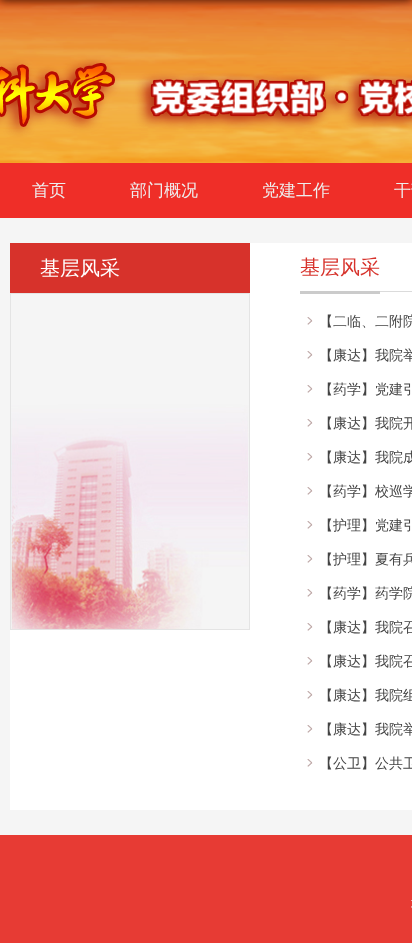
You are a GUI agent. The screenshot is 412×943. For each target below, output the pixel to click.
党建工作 (296, 190)
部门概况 (164, 190)
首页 (49, 190)
